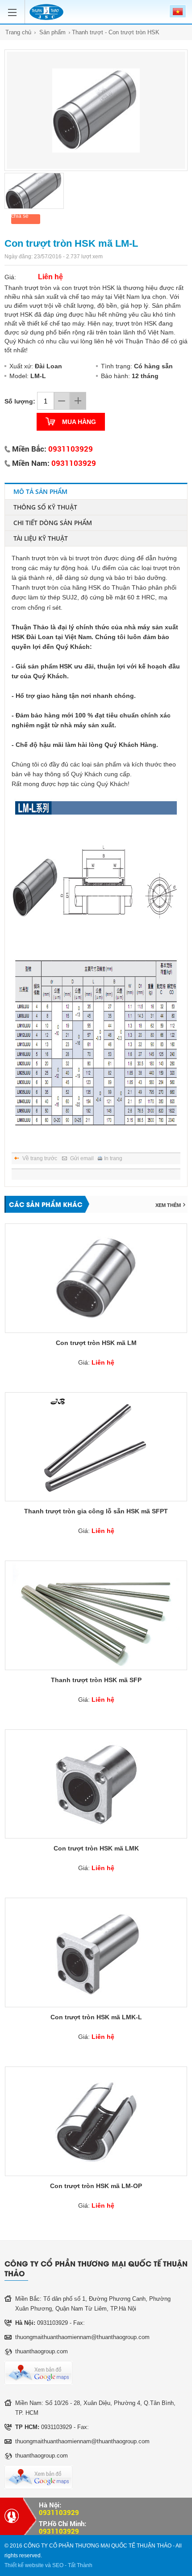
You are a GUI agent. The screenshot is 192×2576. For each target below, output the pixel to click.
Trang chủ (18, 32)
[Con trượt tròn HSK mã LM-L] (96, 110)
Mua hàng (79, 422)
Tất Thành (80, 2565)
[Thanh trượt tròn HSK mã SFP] (96, 1615)
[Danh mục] (15, 8)
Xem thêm (168, 1205)
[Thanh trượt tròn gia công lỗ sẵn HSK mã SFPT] (96, 1447)
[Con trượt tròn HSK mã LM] (96, 1278)
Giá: (96, 1362)
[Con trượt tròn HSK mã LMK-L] (96, 1952)
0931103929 (71, 449)
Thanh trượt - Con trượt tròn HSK (116, 32)
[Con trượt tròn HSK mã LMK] (96, 1784)
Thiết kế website (24, 2565)
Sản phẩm (52, 32)
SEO (58, 2565)
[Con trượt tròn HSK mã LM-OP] (96, 2121)
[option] (96, 110)
